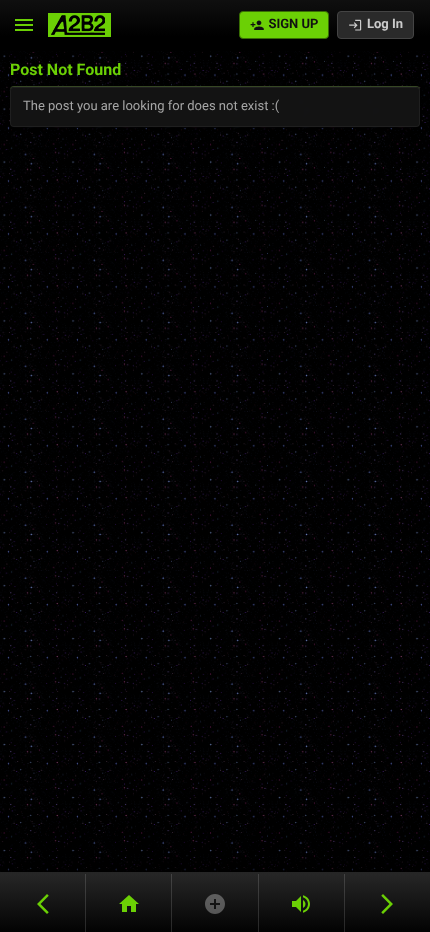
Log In (385, 24)
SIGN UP (293, 24)
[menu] (24, 25)
